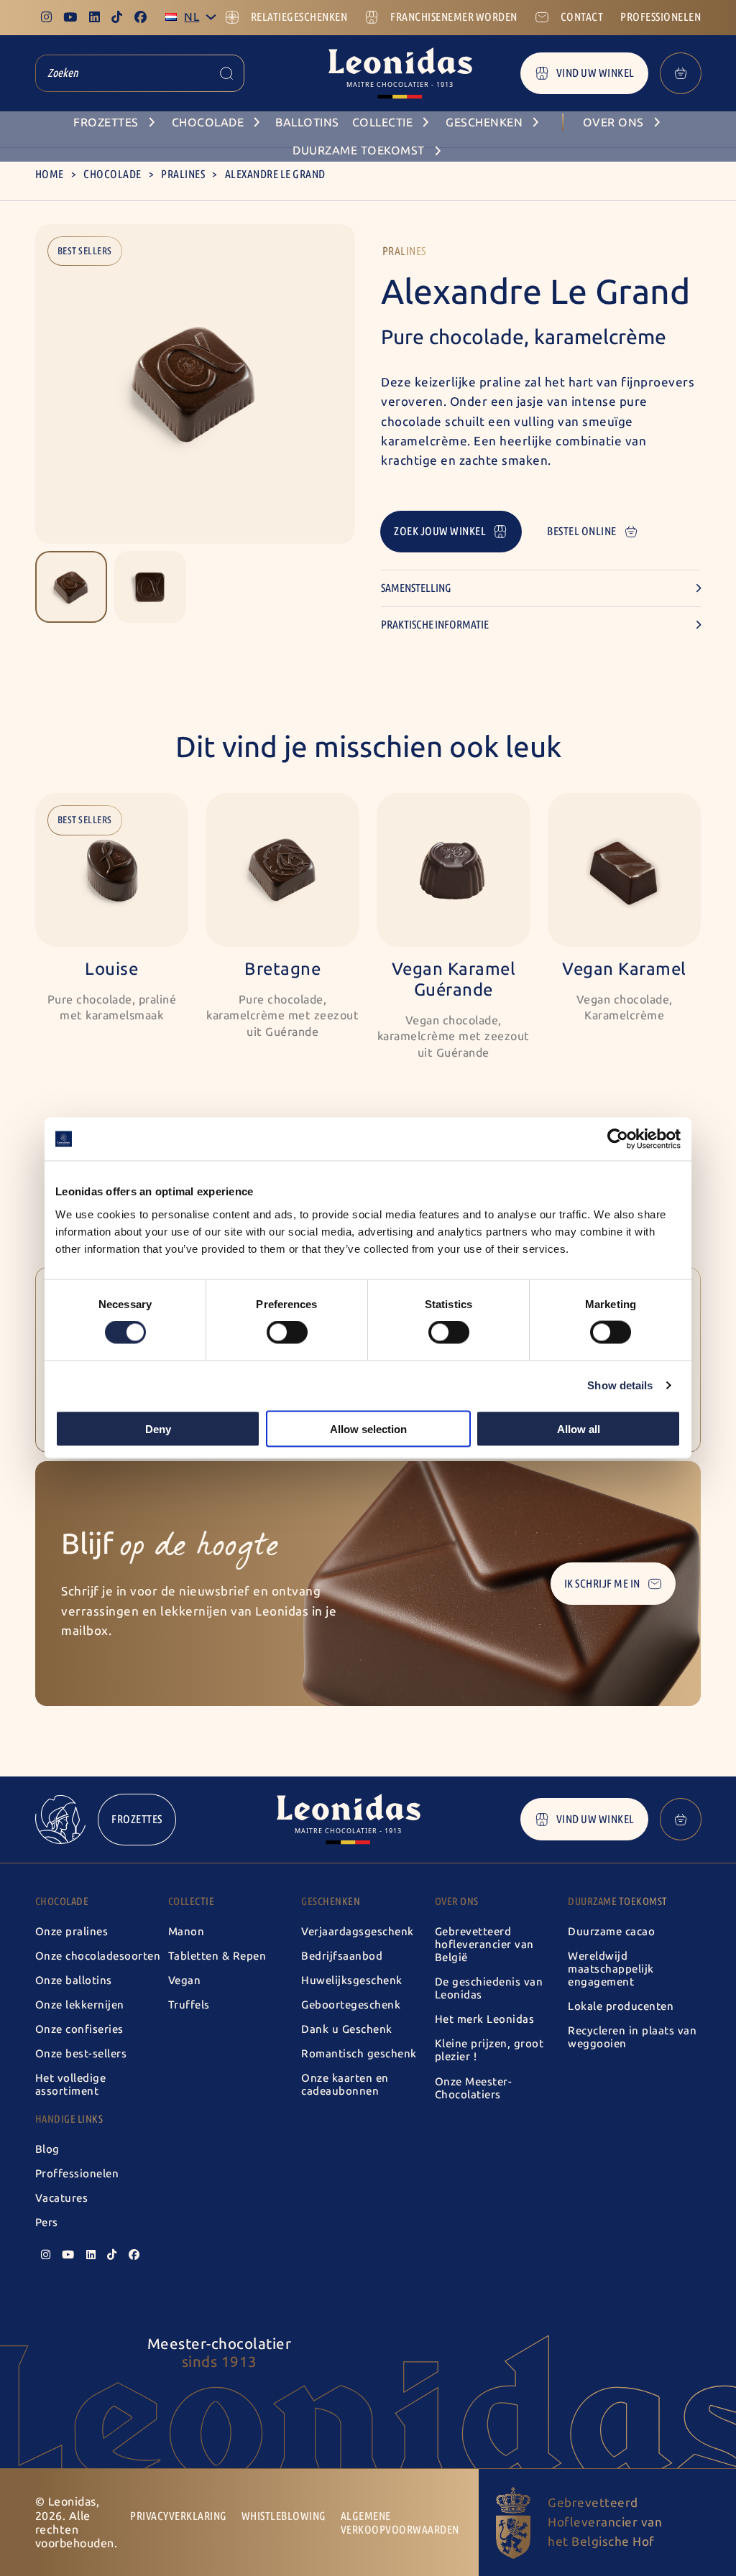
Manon (187, 1932)
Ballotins (307, 122)
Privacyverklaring (179, 2516)
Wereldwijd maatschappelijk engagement (611, 1969)
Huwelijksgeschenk (352, 1980)
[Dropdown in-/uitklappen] (211, 17)
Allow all (579, 1428)
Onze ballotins (74, 1980)
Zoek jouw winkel (440, 531)
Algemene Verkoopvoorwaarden (400, 2523)
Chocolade (112, 174)
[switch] (287, 1333)
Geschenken (331, 1901)
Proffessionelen (77, 2174)
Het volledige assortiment (71, 2085)
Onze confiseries (79, 2029)
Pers (47, 2223)
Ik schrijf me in (602, 1584)
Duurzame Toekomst (618, 1901)
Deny (158, 1428)
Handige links (69, 2119)
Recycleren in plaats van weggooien (632, 2037)
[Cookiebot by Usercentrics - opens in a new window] (618, 1139)
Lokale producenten (621, 2006)
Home (50, 174)
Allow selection (368, 1428)
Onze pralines (72, 1932)
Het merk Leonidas (485, 2019)
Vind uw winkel (595, 73)
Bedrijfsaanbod (342, 1956)
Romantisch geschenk (359, 2054)
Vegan (185, 1980)
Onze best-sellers (81, 2054)
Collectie (192, 1901)
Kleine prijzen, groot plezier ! (489, 2050)
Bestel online (582, 531)
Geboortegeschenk (351, 2005)
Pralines (183, 174)
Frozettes (137, 1819)
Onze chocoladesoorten (98, 1956)
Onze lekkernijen (80, 2005)
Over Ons (457, 1901)
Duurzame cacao (611, 1932)
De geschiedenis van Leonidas (489, 1988)
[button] (71, 587)
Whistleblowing (284, 2516)
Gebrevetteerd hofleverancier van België (484, 1945)
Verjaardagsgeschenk (358, 1932)
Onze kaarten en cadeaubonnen (345, 2085)
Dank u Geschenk (347, 2029)
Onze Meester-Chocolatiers (474, 2088)
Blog (47, 2149)
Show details (620, 1385)
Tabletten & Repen (217, 1956)
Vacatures (62, 2198)
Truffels (189, 2005)
